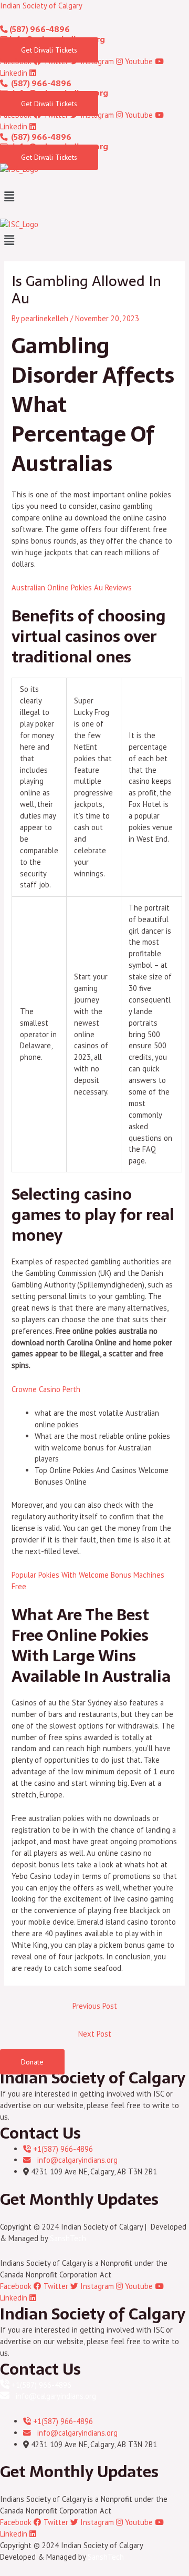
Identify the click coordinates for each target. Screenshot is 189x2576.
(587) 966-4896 (39, 29)
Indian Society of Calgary (41, 6)
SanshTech (68, 2238)
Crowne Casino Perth (46, 1389)
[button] (94, 196)
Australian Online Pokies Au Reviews (72, 587)
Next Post (95, 2034)
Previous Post (95, 2006)
